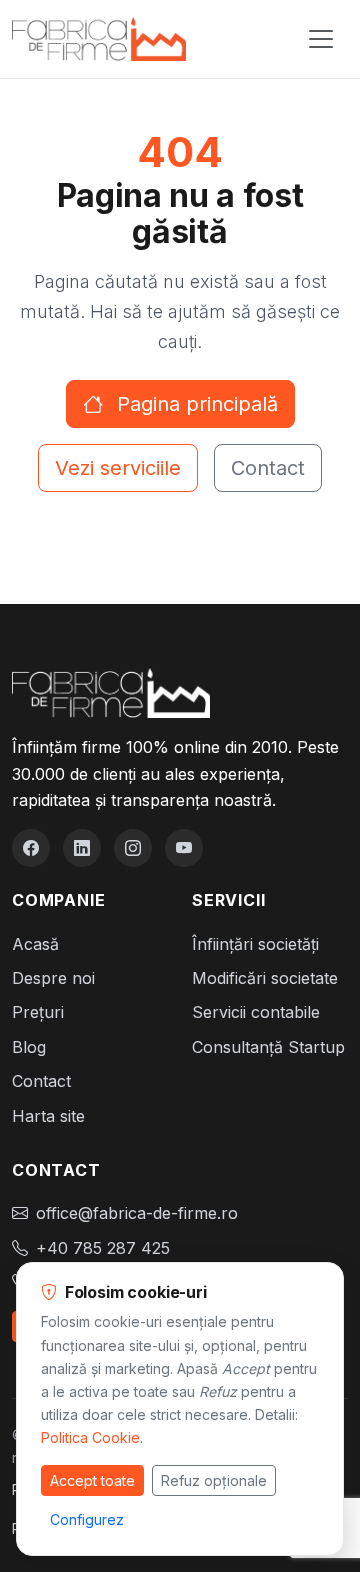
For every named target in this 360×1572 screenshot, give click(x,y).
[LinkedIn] (82, 848)
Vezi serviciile (118, 468)
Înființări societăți (255, 944)
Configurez (87, 1519)
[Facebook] (31, 848)
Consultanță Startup (268, 1047)
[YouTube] (184, 848)
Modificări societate (265, 978)
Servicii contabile (256, 1012)
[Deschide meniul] (321, 39)
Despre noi (53, 978)
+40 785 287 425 (103, 1248)
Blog (29, 1047)
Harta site (48, 1116)
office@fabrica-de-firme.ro (137, 1213)
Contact (268, 468)
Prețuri (38, 1012)
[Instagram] (133, 848)
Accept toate (92, 1480)
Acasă (35, 944)
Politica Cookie (90, 1437)
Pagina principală (194, 404)
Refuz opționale (214, 1480)
